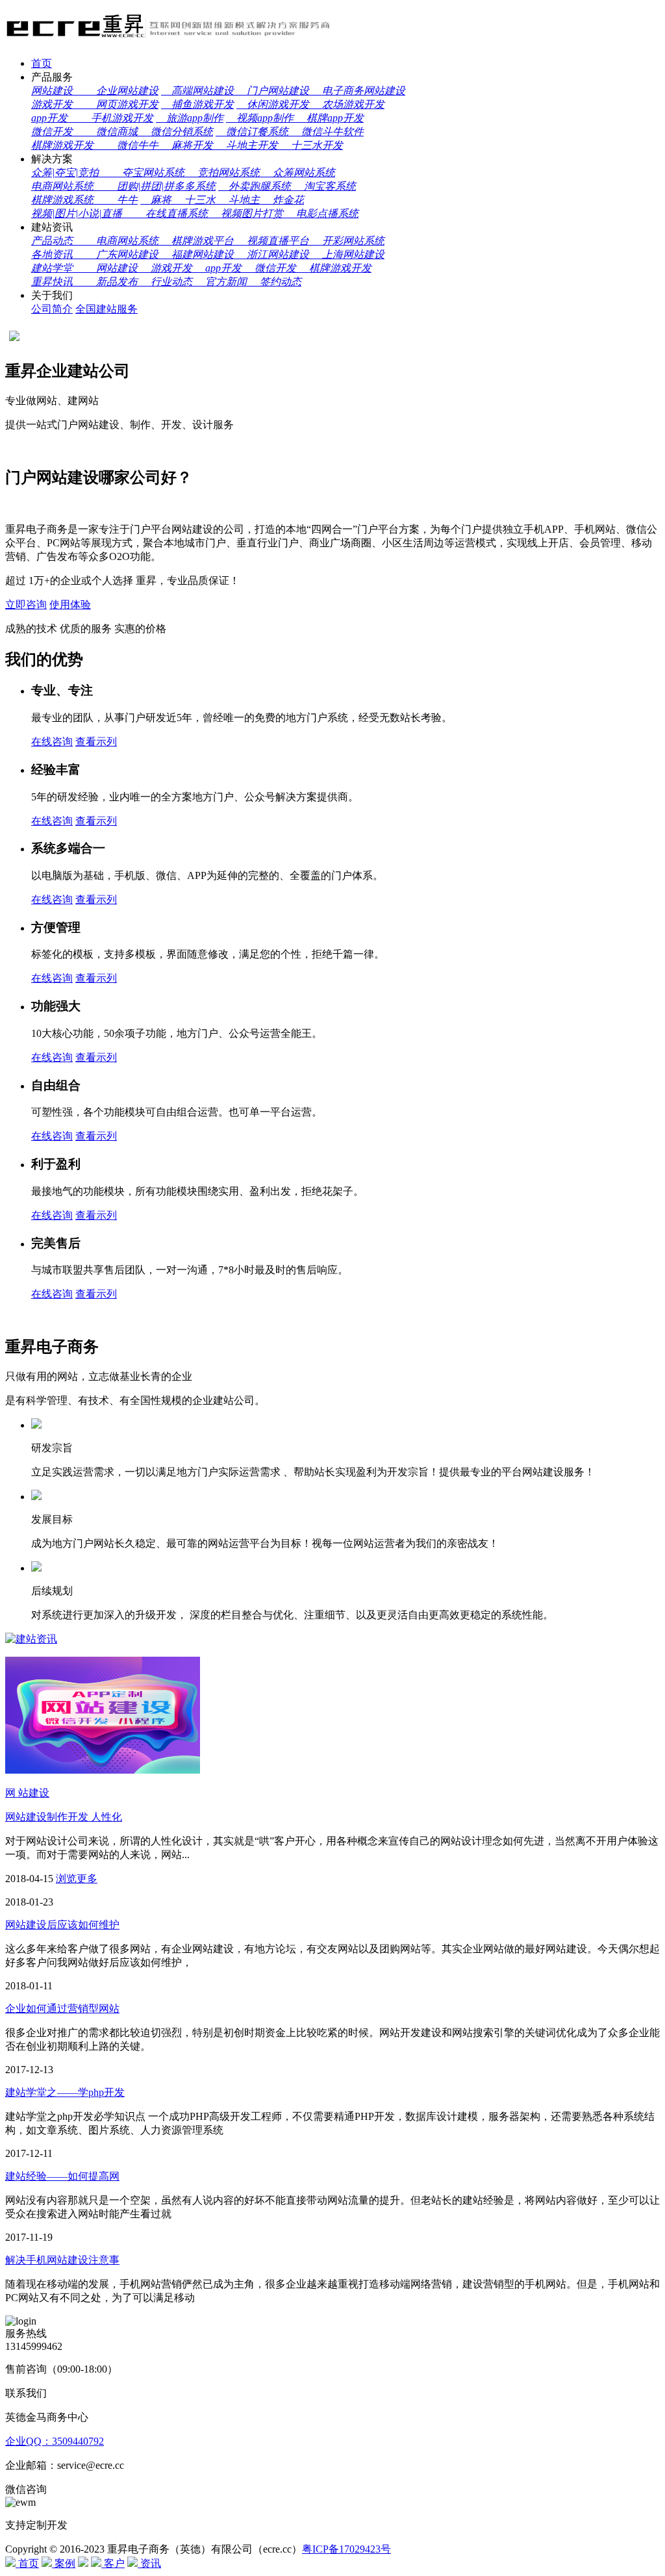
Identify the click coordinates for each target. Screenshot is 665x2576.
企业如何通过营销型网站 (62, 2009)
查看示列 (96, 742)
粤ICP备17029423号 (346, 2549)
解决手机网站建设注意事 (62, 2260)
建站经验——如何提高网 (62, 2176)
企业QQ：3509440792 (55, 2441)
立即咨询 (26, 605)
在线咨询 (52, 742)
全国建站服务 (107, 309)
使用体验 (70, 605)
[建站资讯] (31, 1639)
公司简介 (52, 309)
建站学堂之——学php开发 (65, 2092)
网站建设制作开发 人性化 (64, 1817)
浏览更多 (77, 1879)
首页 (42, 63)
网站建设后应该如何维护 (62, 1925)
